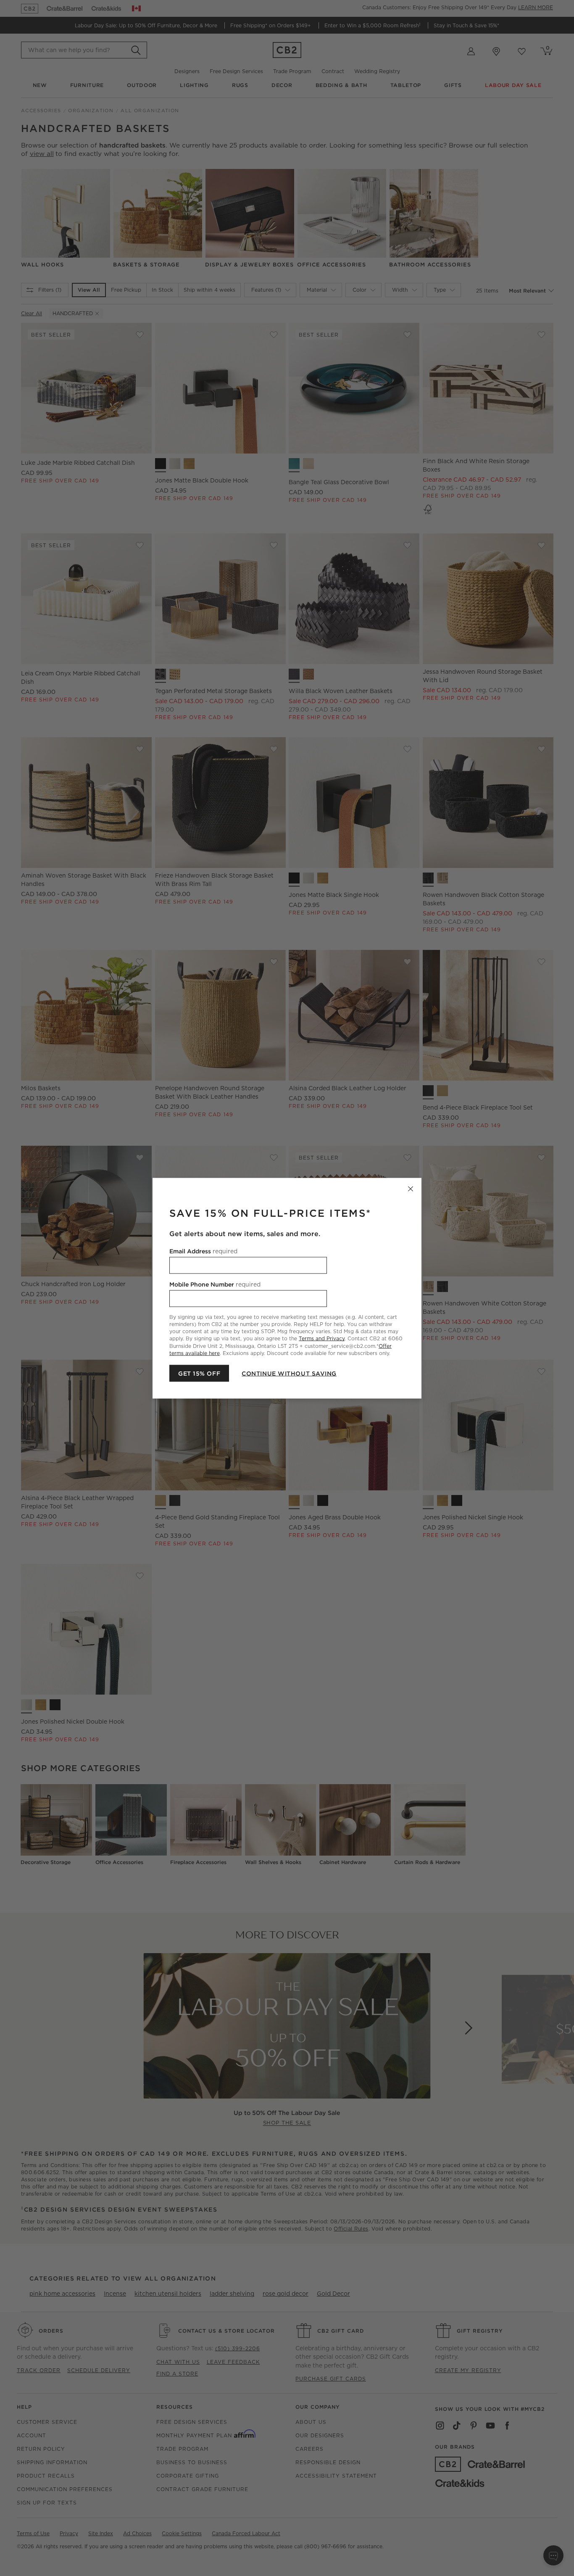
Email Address (203, 1251)
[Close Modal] (411, 1189)
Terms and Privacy (322, 1338)
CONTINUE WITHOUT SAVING (289, 1373)
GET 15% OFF (199, 1373)
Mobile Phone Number (215, 1284)
